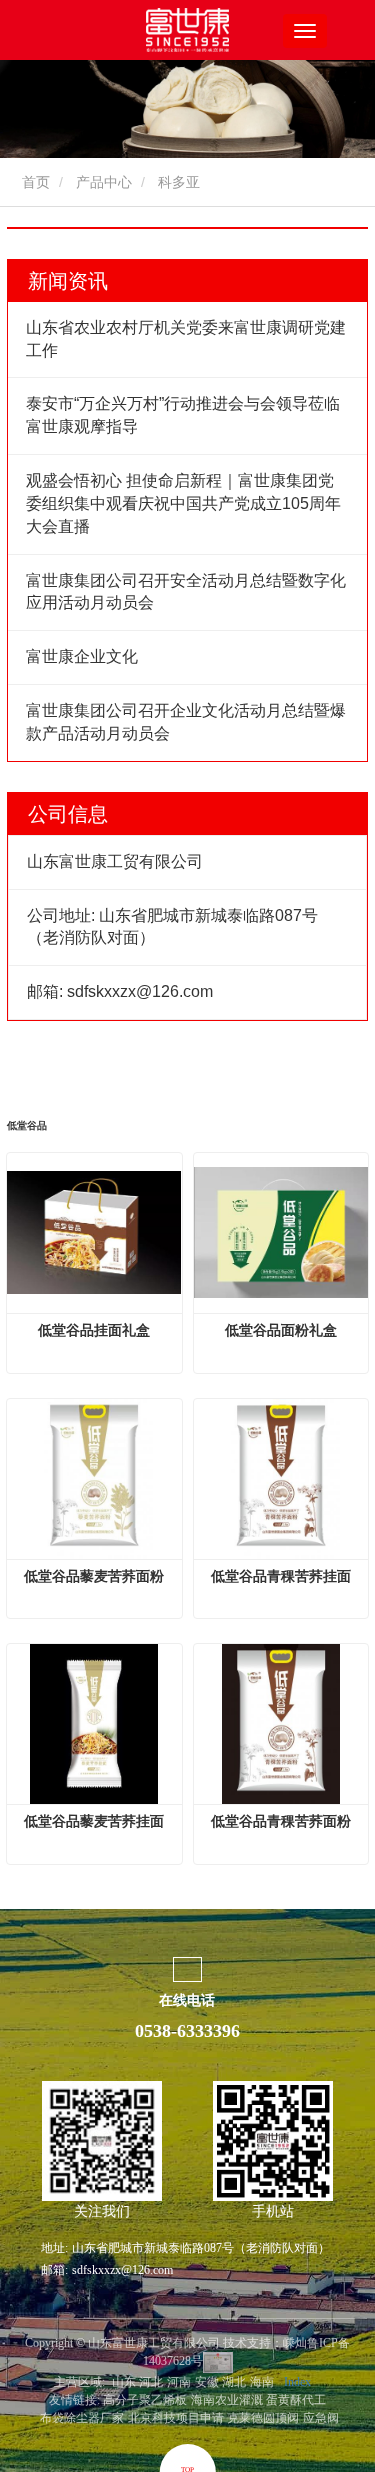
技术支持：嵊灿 (265, 2343)
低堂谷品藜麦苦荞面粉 (94, 1576)
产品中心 (104, 182)
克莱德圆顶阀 (263, 2418)
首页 (34, 182)
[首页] (188, 30)
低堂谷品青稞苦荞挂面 (281, 1576)
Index (297, 2382)
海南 (262, 2382)
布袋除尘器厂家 (82, 2418)
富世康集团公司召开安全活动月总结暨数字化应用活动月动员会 (186, 592)
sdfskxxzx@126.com (122, 2270)
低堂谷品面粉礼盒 (281, 1330)
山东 (124, 2382)
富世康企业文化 (82, 656)
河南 (179, 2382)
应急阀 (321, 2418)
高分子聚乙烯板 (145, 2400)
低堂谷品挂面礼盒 (94, 1330)
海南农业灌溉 (227, 2400)
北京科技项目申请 (176, 2418)
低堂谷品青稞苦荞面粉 (281, 1821)
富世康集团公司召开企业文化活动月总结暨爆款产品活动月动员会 (186, 722)
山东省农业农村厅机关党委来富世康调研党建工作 (186, 339)
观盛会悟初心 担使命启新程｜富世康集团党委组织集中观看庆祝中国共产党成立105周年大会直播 (183, 503)
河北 (151, 2382)
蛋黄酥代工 (296, 2400)
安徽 (207, 2382)
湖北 (234, 2382)
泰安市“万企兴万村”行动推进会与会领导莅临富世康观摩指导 (183, 415)
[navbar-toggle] (305, 31)
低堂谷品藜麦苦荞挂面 (94, 1821)
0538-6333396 (187, 2031)
